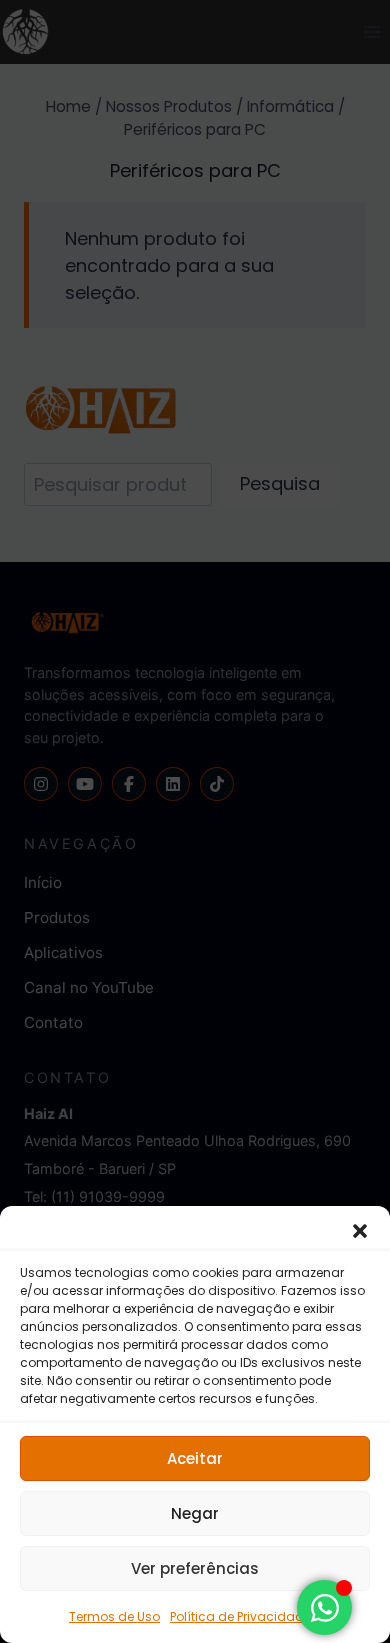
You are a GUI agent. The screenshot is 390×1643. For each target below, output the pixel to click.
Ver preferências (195, 1568)
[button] (360, 1231)
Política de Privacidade (240, 1616)
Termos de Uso (114, 1616)
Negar (195, 1513)
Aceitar (195, 1458)
